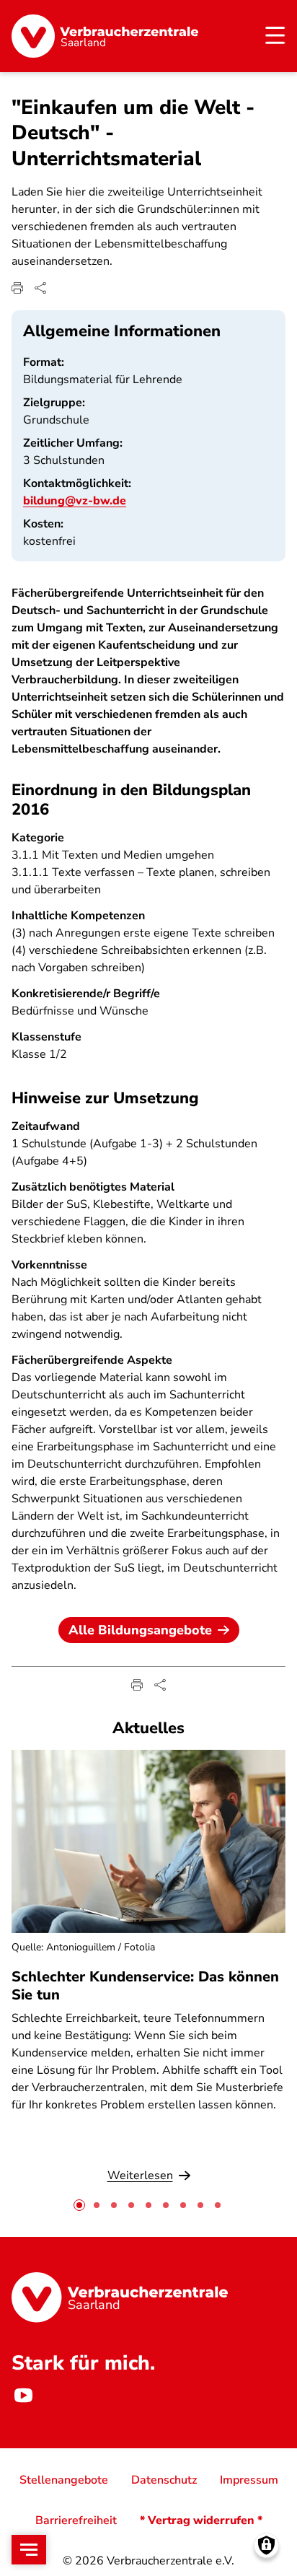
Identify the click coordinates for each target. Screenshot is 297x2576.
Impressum (249, 2480)
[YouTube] (23, 2395)
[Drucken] (17, 288)
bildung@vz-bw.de (75, 501)
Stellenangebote (64, 2480)
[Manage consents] (266, 2545)
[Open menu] (29, 2550)
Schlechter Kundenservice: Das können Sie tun (145, 1986)
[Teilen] (40, 288)
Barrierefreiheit (76, 2520)
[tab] (79, 2205)
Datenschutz (164, 2480)
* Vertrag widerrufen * (201, 2520)
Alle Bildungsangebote (140, 1630)
